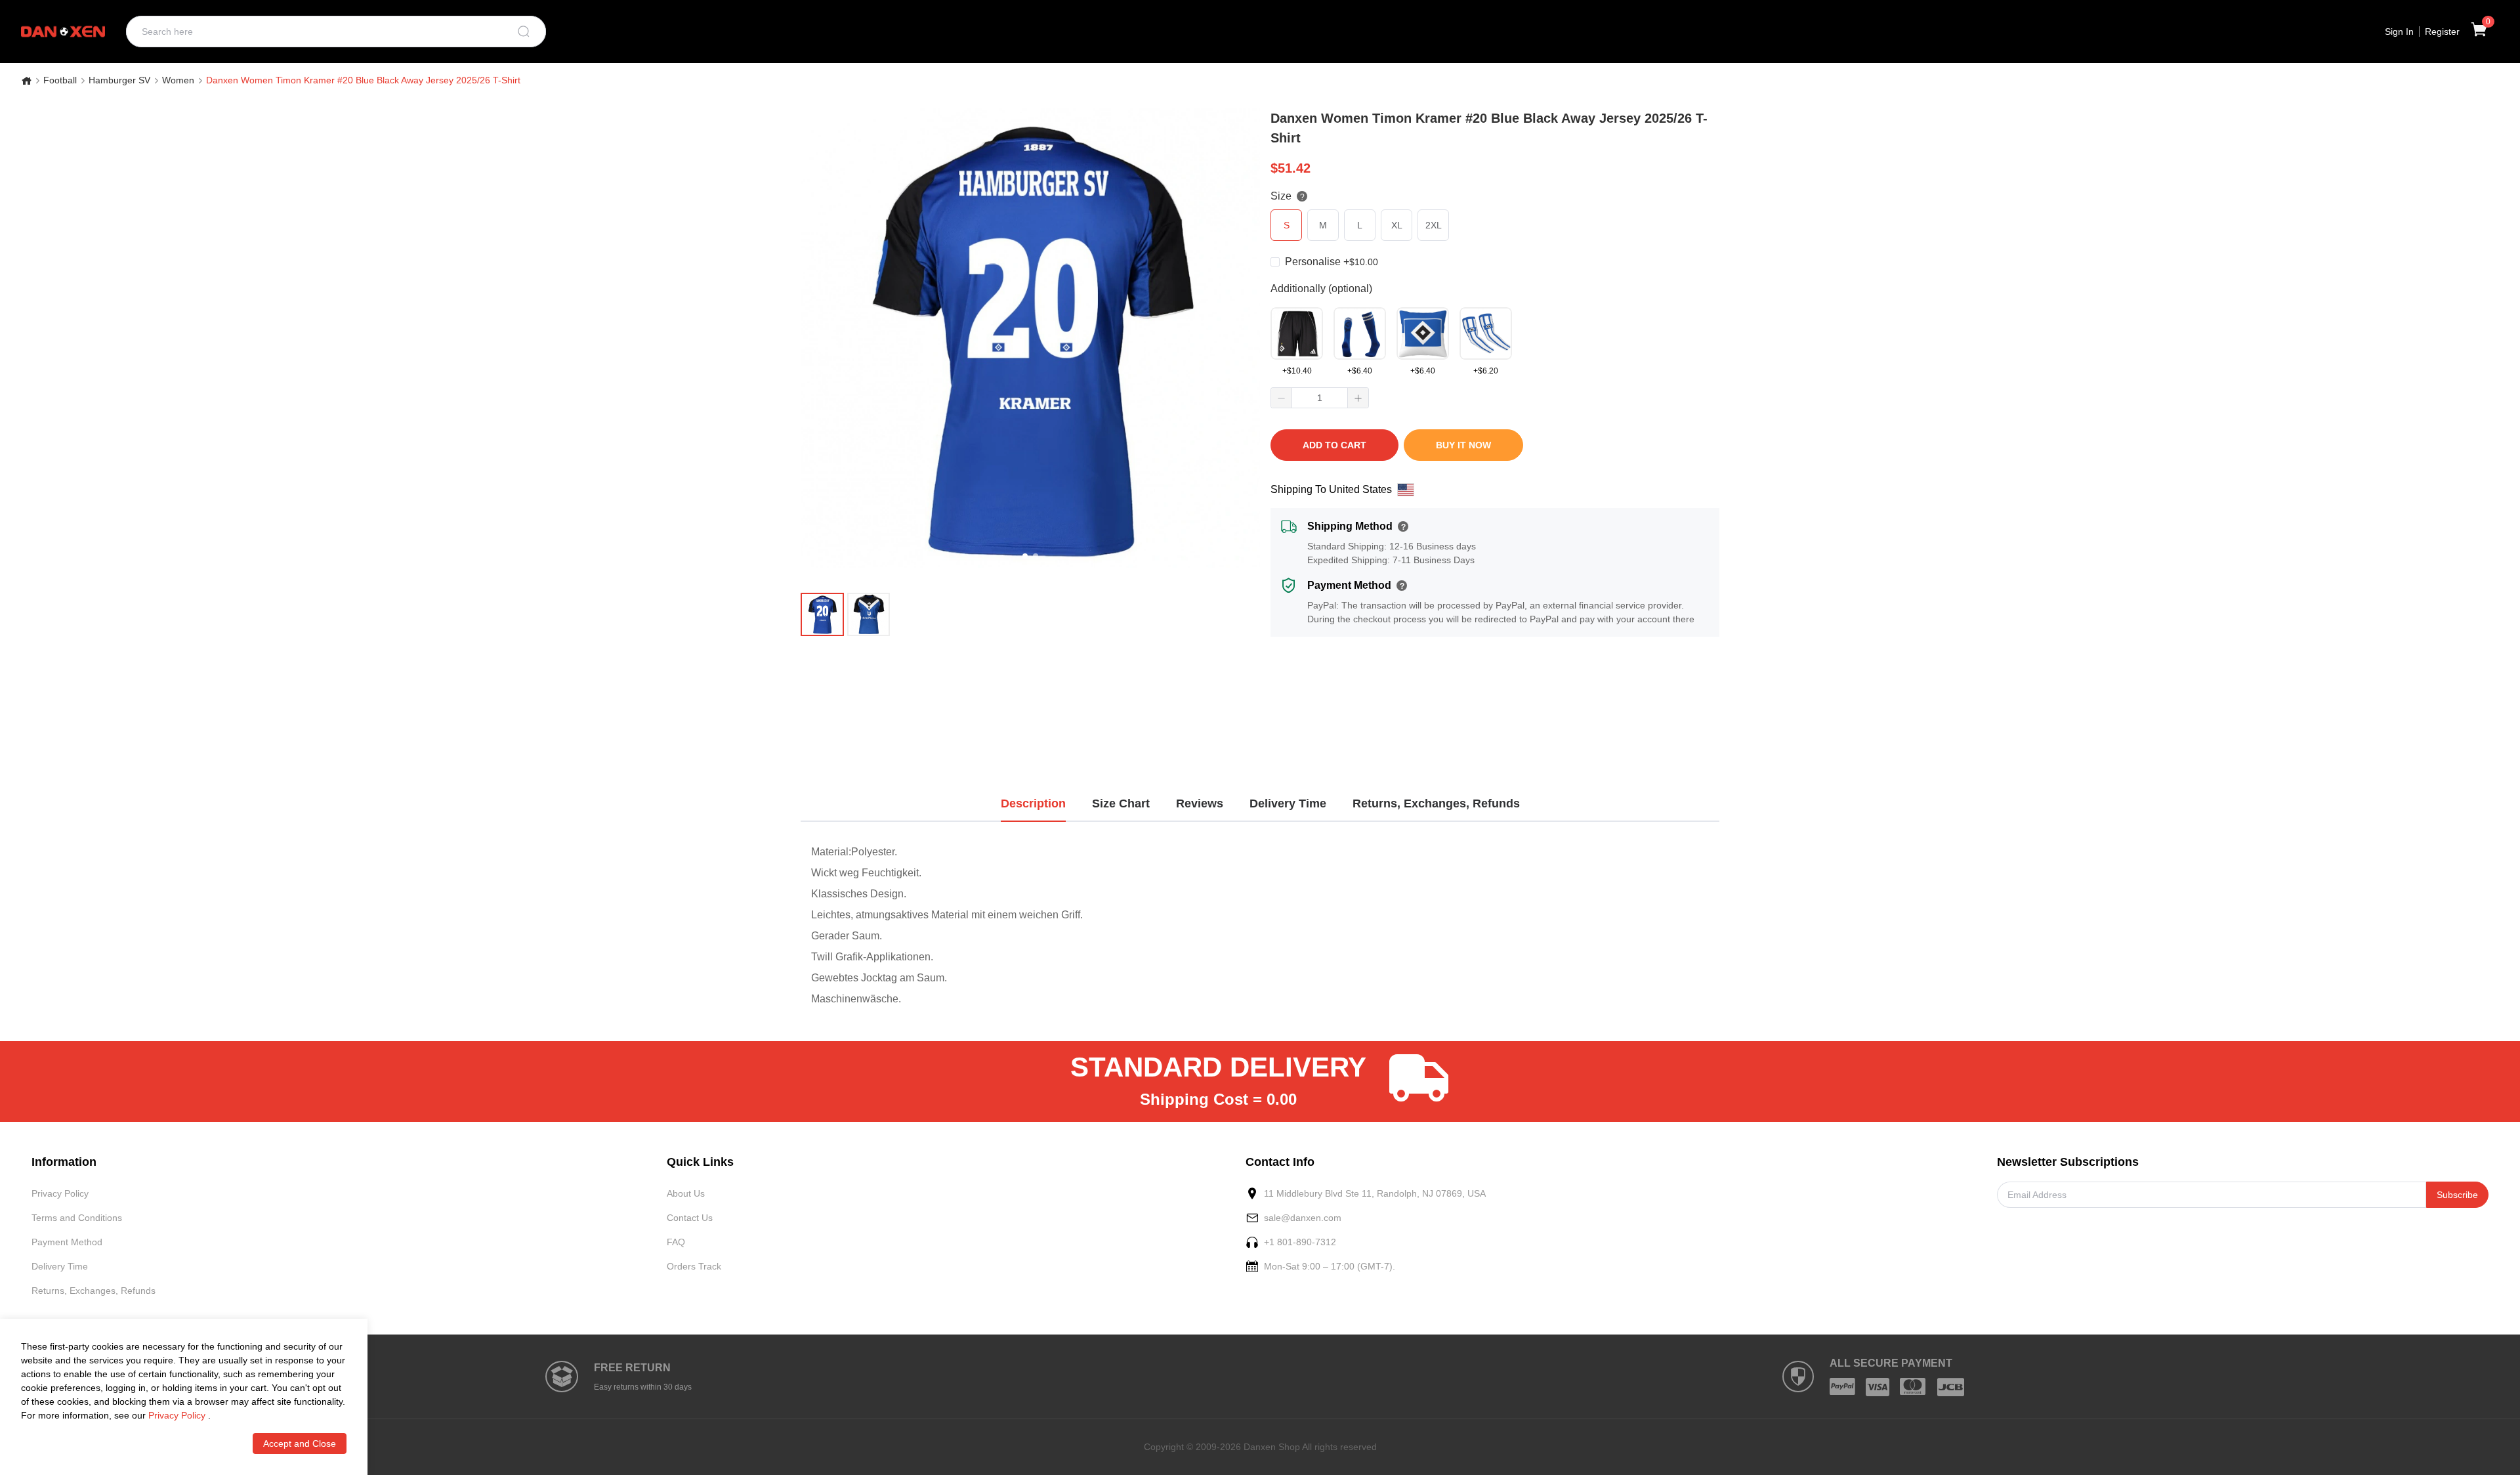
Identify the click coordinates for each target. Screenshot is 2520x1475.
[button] (1282, 398)
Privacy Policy (60, 1193)
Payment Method (67, 1242)
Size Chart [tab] (1121, 803)
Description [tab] (1033, 803)
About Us (686, 1193)
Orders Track (694, 1266)
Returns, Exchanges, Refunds (94, 1291)
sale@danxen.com (1303, 1218)
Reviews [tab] (1200, 803)
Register (2442, 32)
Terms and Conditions (77, 1218)
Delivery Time (60, 1266)
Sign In (2399, 32)
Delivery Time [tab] (1288, 803)
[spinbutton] (1320, 398)
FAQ (676, 1242)
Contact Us (690, 1218)
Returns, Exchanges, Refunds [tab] (1436, 803)
